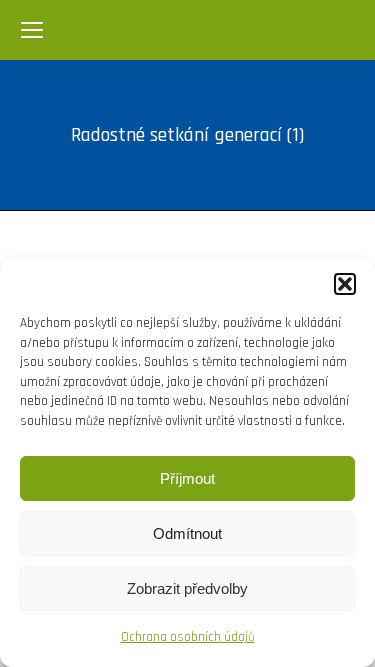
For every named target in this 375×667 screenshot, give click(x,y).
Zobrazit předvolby (187, 588)
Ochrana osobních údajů (188, 637)
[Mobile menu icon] (32, 30)
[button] (345, 284)
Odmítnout (187, 533)
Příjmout (187, 478)
